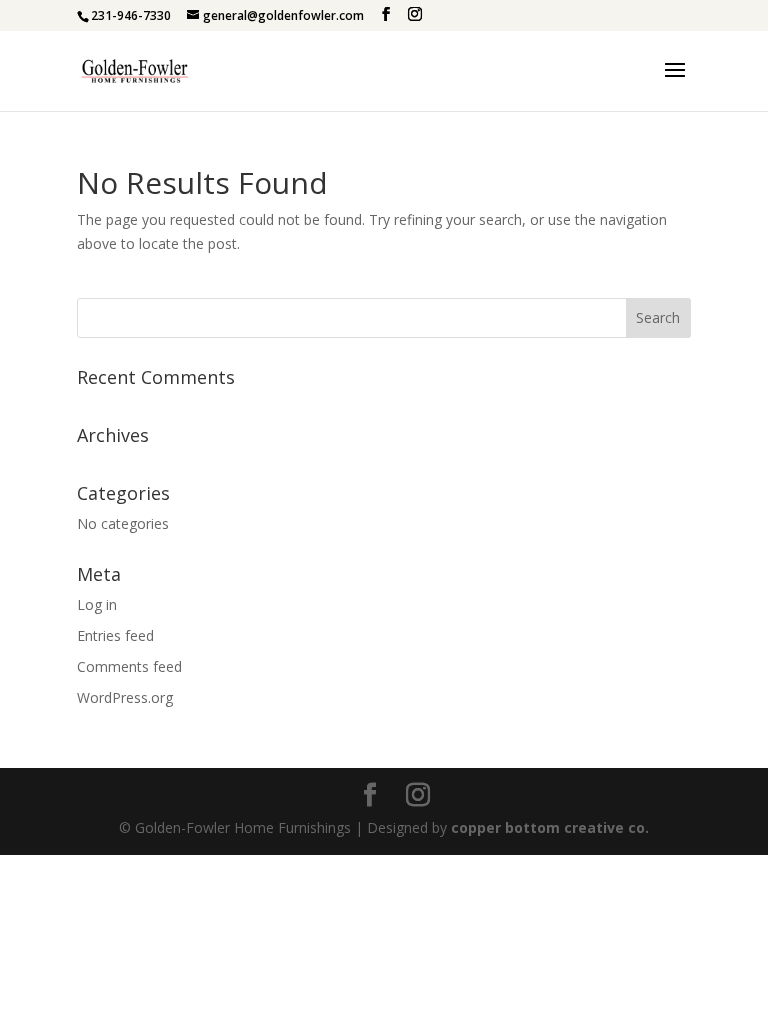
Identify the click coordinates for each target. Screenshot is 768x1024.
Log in (97, 604)
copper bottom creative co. (550, 827)
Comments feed (129, 666)
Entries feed (115, 635)
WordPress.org (125, 697)
